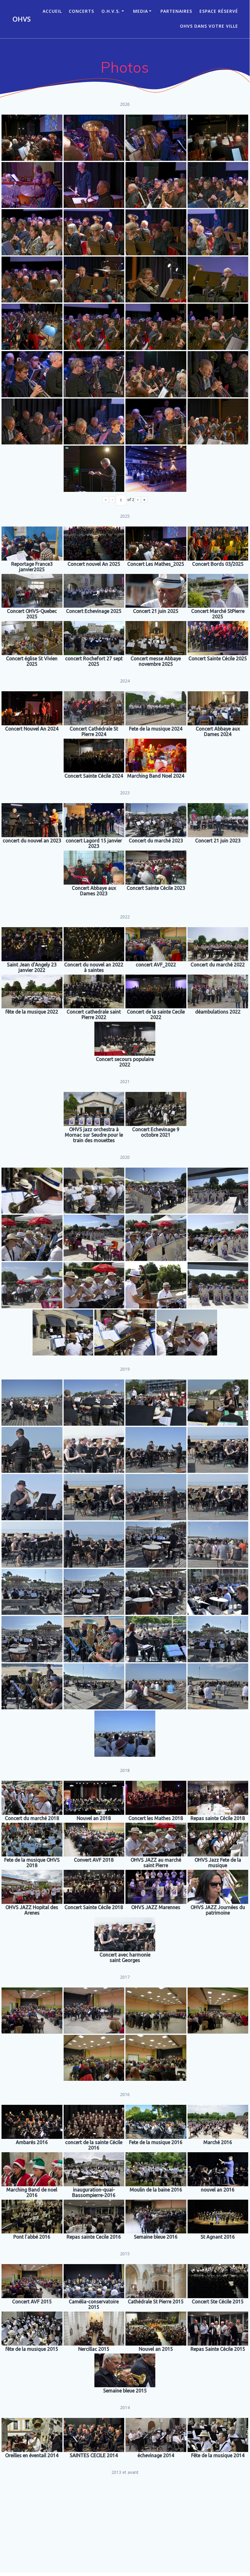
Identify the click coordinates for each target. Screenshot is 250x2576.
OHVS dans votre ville (209, 26)
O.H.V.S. (111, 11)
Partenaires (176, 11)
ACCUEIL (52, 11)
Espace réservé (219, 11)
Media (141, 11)
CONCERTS (81, 11)
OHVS (22, 19)
